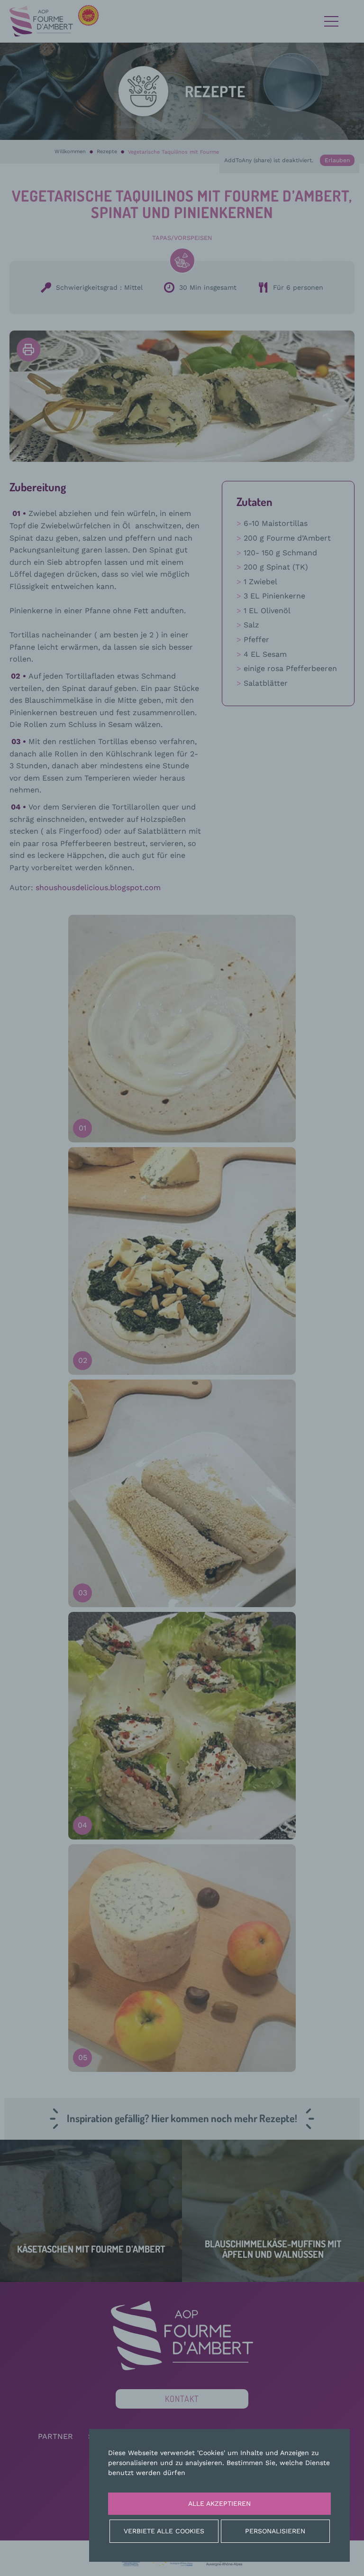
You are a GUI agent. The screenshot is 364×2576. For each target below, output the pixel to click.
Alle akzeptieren (219, 2503)
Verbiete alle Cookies (164, 2531)
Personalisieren (275, 2531)
